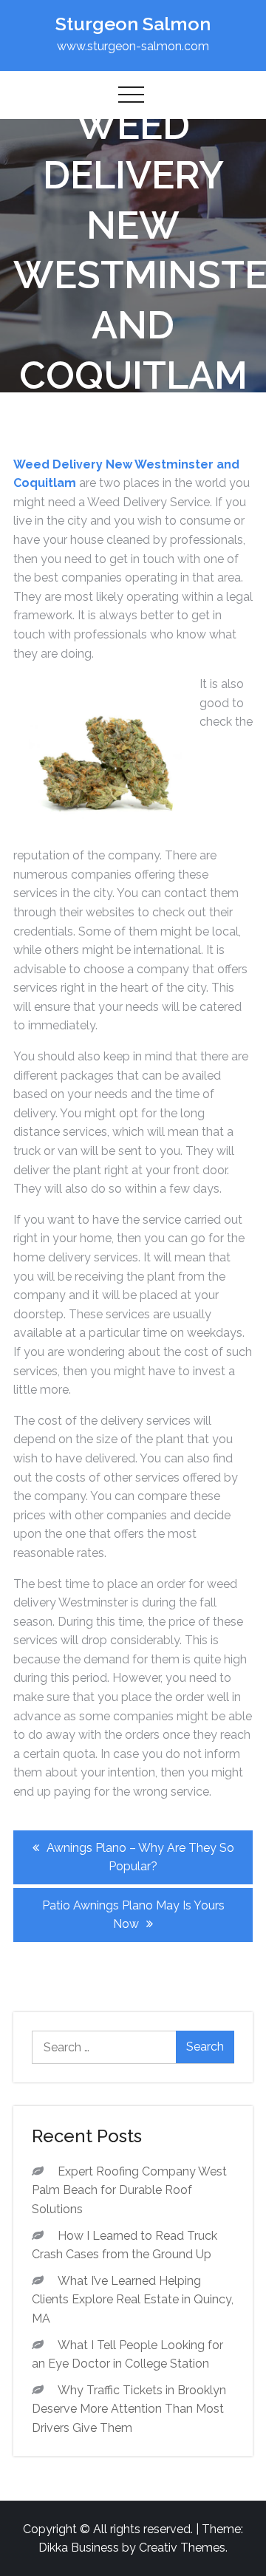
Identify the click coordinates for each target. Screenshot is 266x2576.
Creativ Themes (182, 2548)
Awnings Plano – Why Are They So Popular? (140, 1857)
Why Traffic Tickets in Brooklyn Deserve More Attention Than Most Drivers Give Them (129, 2409)
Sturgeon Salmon (133, 24)
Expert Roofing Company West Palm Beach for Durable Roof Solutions (129, 2190)
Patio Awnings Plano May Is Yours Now (133, 1915)
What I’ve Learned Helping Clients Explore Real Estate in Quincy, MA (133, 2300)
